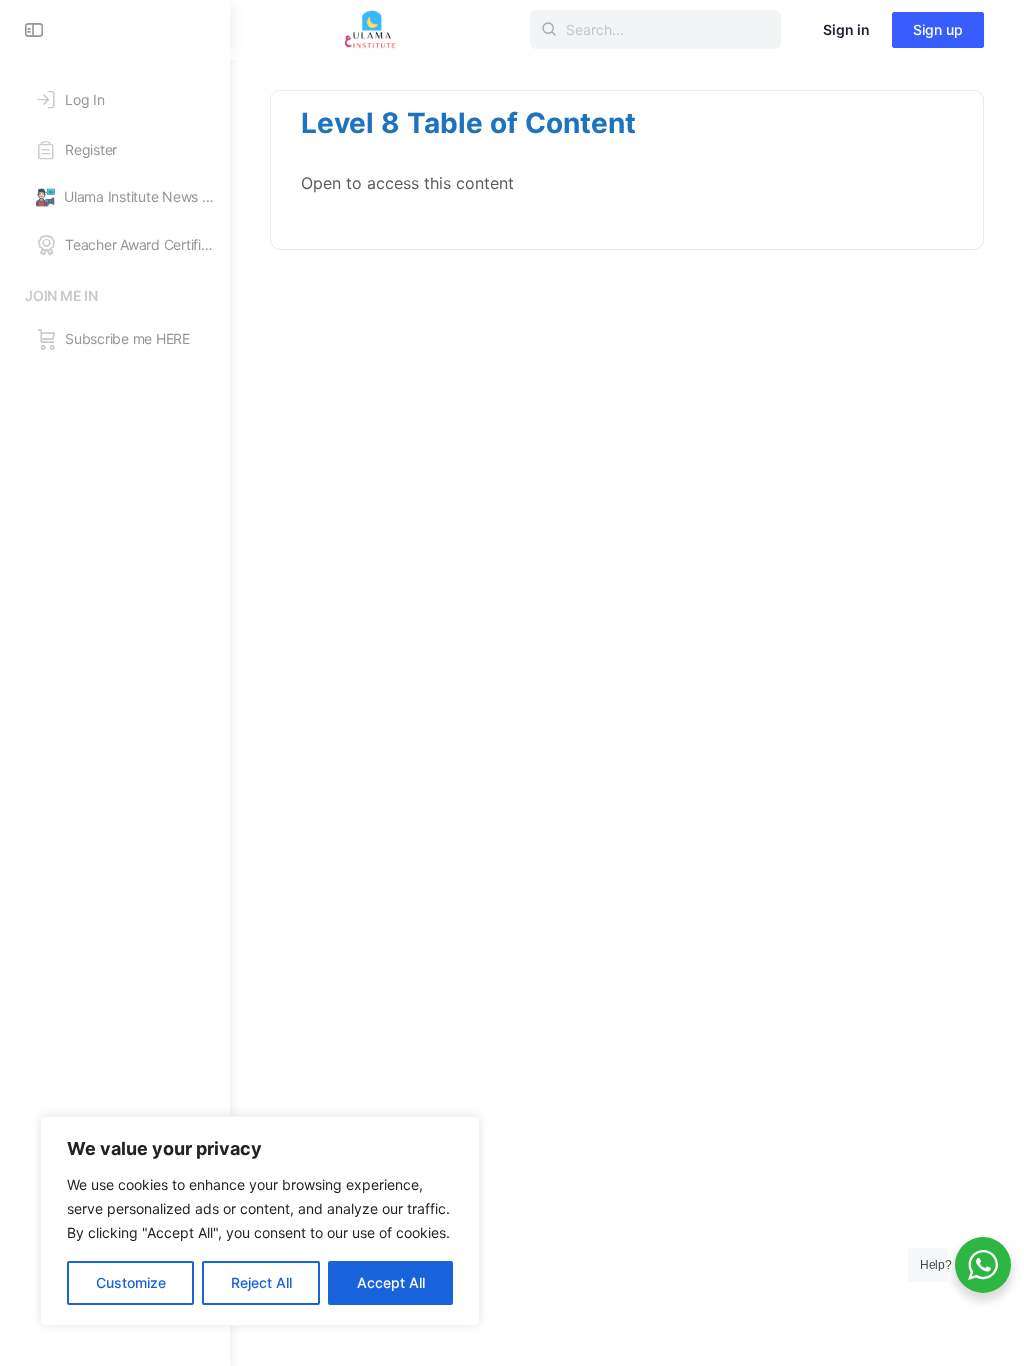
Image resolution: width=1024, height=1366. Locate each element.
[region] (260, 1221)
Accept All (391, 1282)
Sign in (846, 29)
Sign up (938, 29)
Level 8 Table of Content (468, 123)
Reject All (261, 1282)
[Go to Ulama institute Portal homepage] (370, 28)
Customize (131, 1282)
